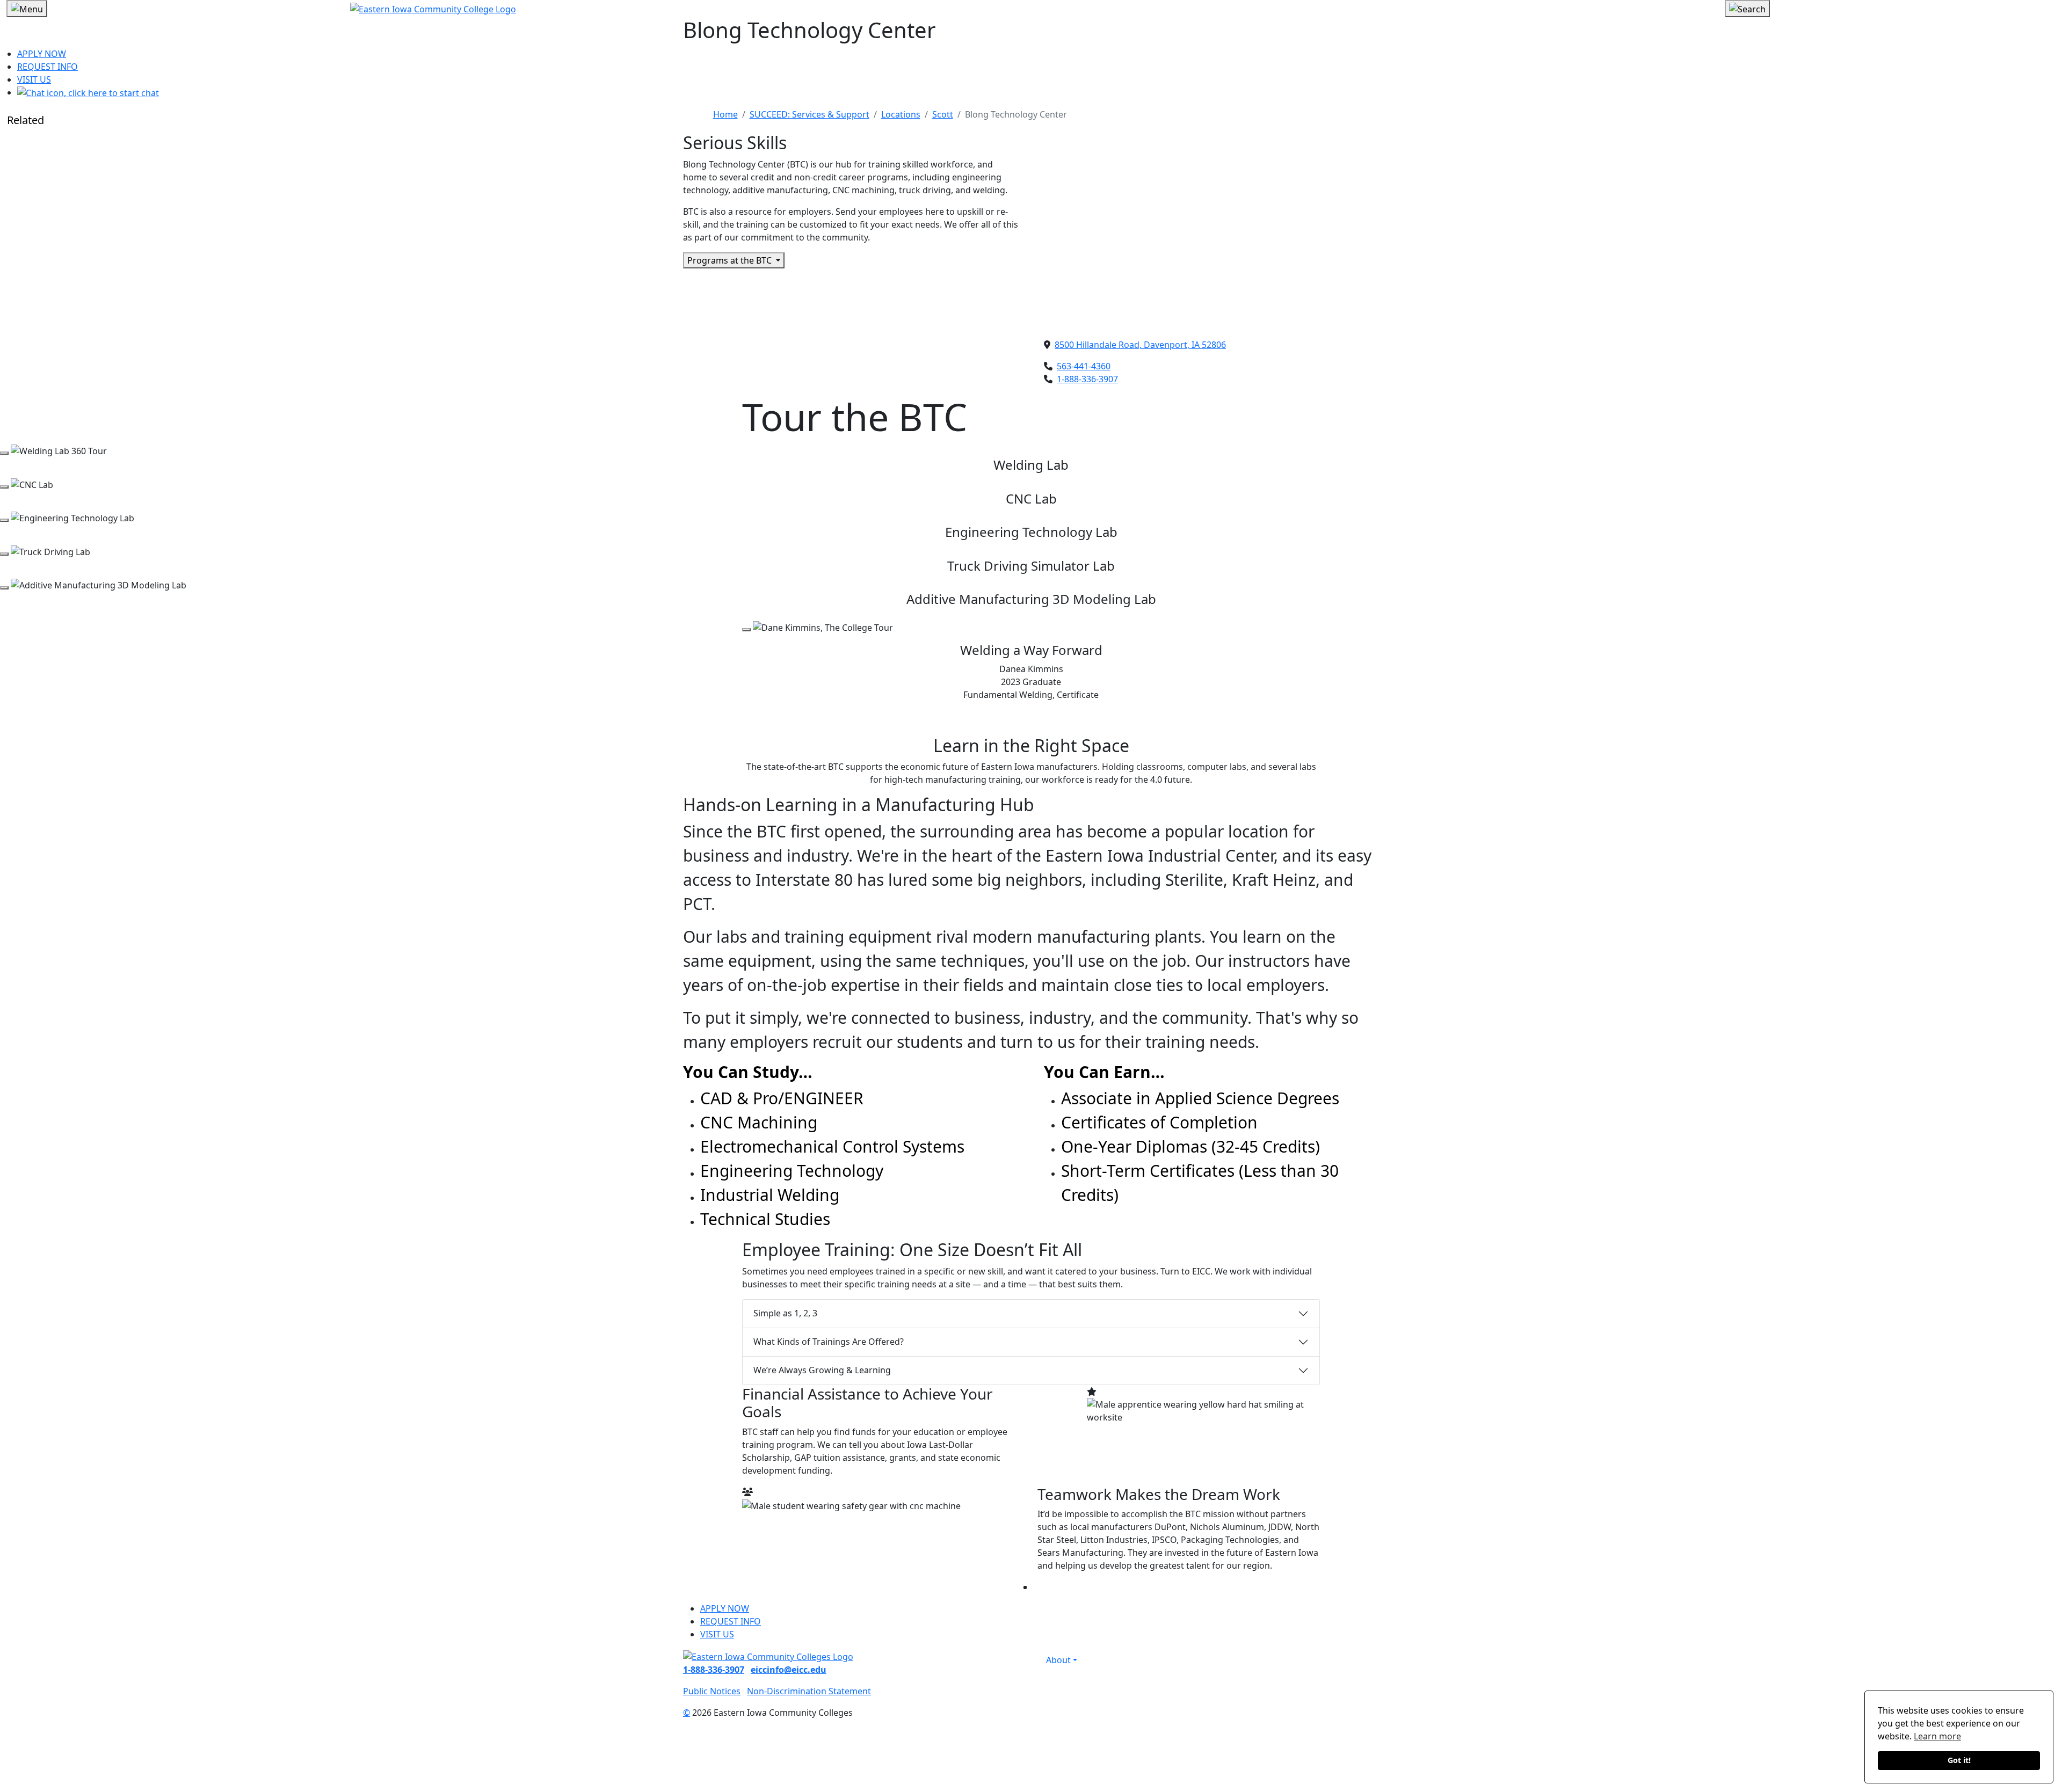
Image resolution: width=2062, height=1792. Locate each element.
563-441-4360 (1084, 366)
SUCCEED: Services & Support (809, 114)
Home (725, 114)
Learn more (1937, 1736)
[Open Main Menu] (27, 9)
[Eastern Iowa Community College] (1031, 9)
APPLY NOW (42, 54)
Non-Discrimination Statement (809, 1691)
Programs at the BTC (731, 260)
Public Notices (712, 1691)
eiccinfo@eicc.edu (789, 1670)
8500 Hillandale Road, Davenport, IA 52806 (1140, 345)
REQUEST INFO (48, 67)
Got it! (1959, 1760)
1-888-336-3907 (1087, 379)
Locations (901, 114)
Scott (943, 114)
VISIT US (34, 79)
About (1058, 1660)
